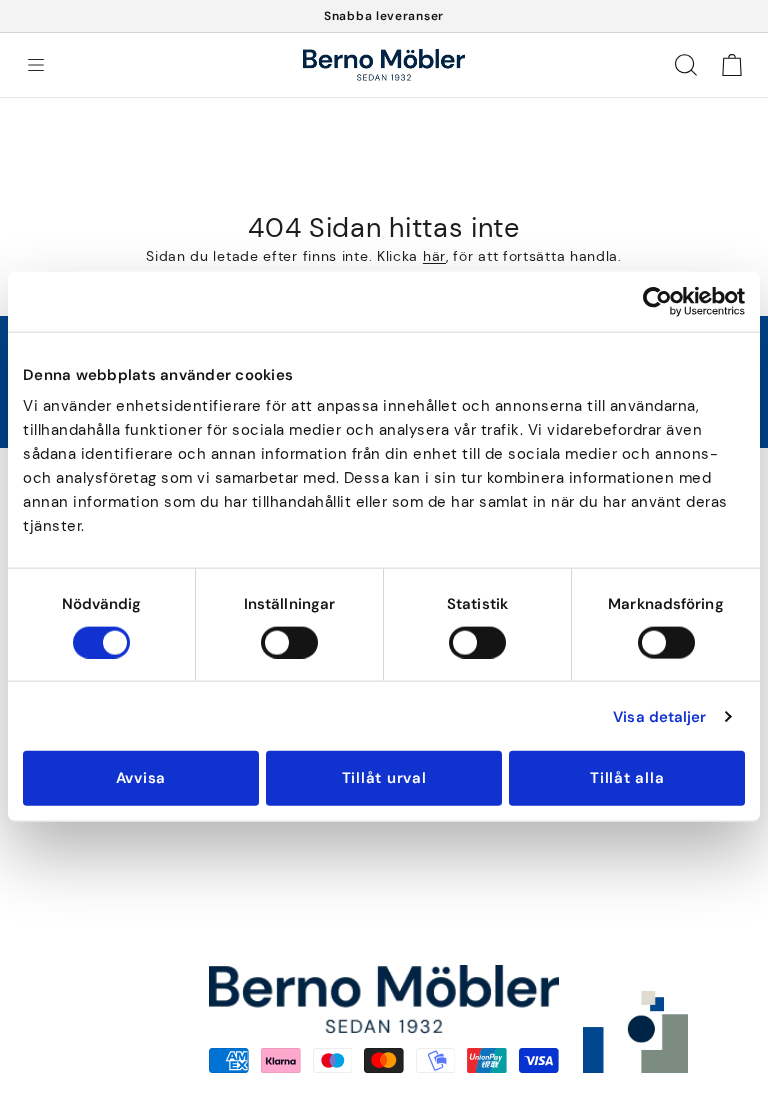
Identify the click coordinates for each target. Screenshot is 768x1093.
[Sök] (686, 65)
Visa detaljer (659, 716)
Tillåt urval (384, 778)
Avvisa (141, 778)
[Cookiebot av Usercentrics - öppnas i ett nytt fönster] (657, 301)
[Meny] (36, 65)
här (434, 256)
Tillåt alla (627, 778)
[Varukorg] (732, 65)
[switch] (289, 642)
